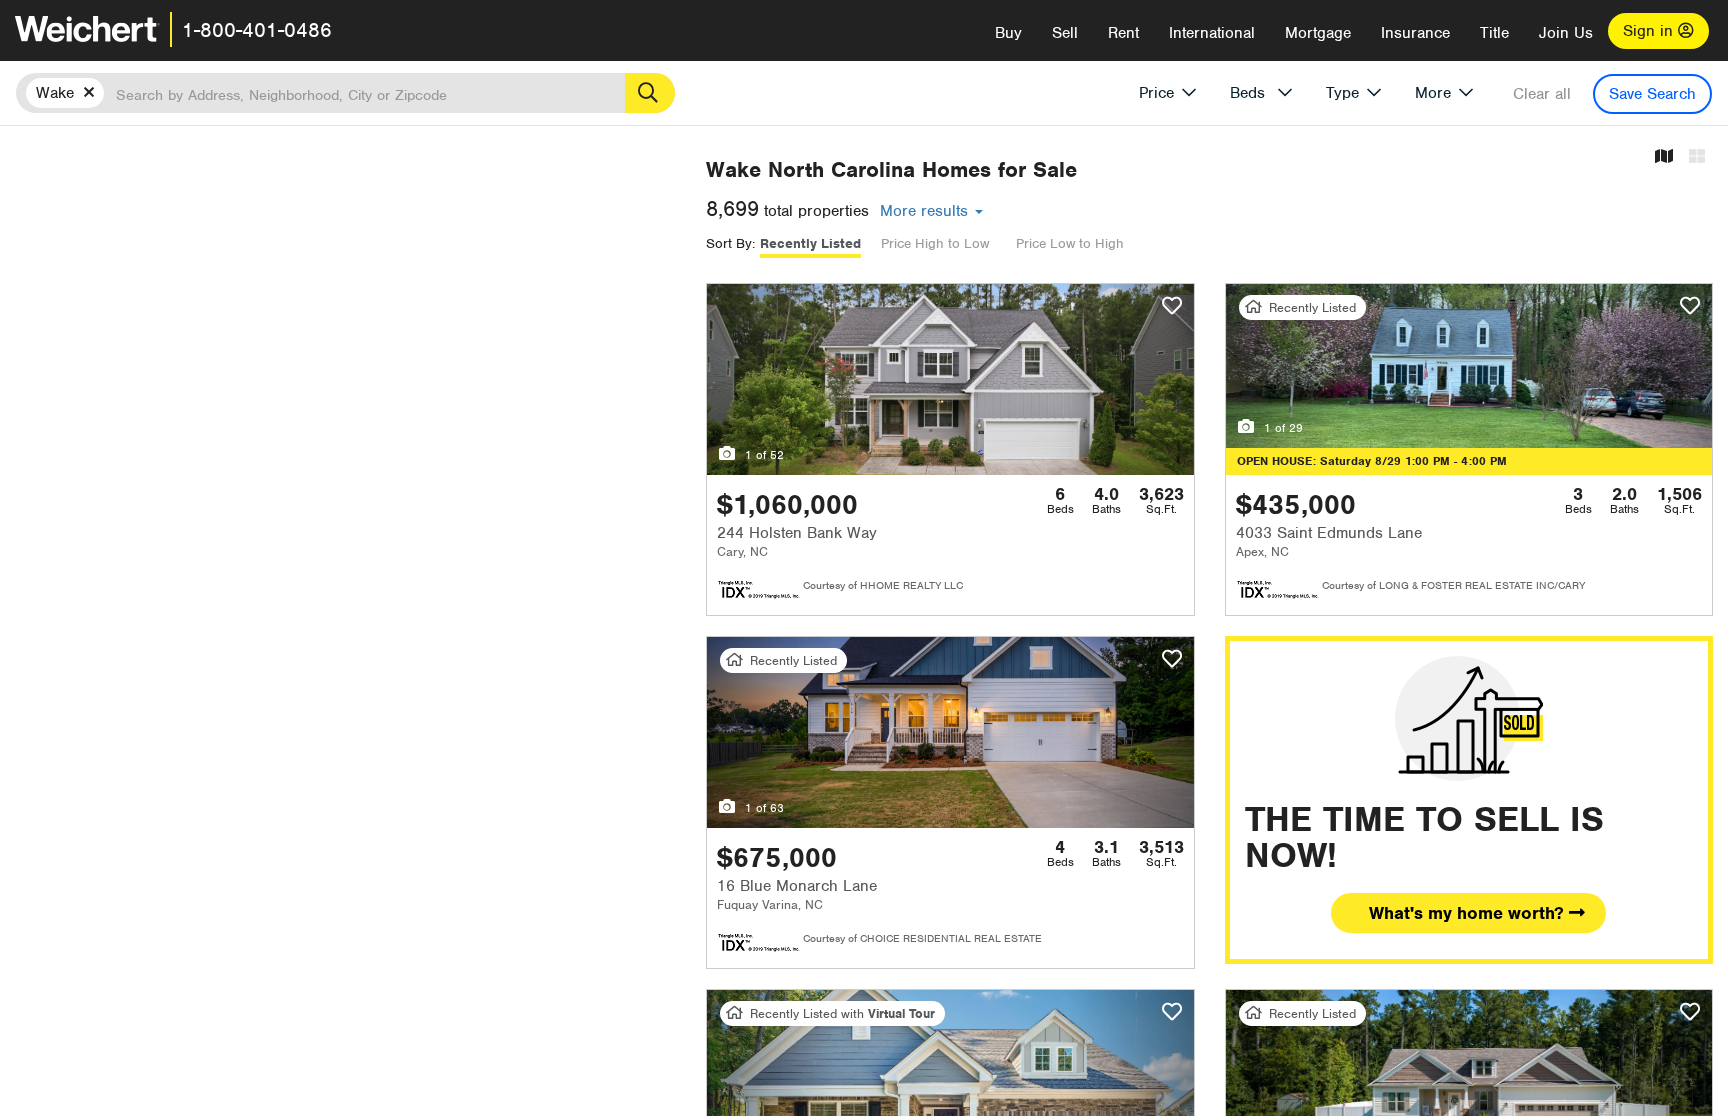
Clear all (1542, 94)
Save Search (1652, 94)
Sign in (1650, 31)
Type (1342, 93)
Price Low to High (1070, 243)
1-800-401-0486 (257, 30)
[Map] (1664, 157)
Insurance (1415, 33)
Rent (1123, 33)
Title (1494, 33)
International (1212, 33)
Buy (1008, 33)
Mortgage (1318, 33)
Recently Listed (810, 243)
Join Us (1566, 33)
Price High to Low (935, 243)
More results (926, 211)
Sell (1065, 33)
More (1433, 93)
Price (1156, 93)
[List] (1697, 157)
